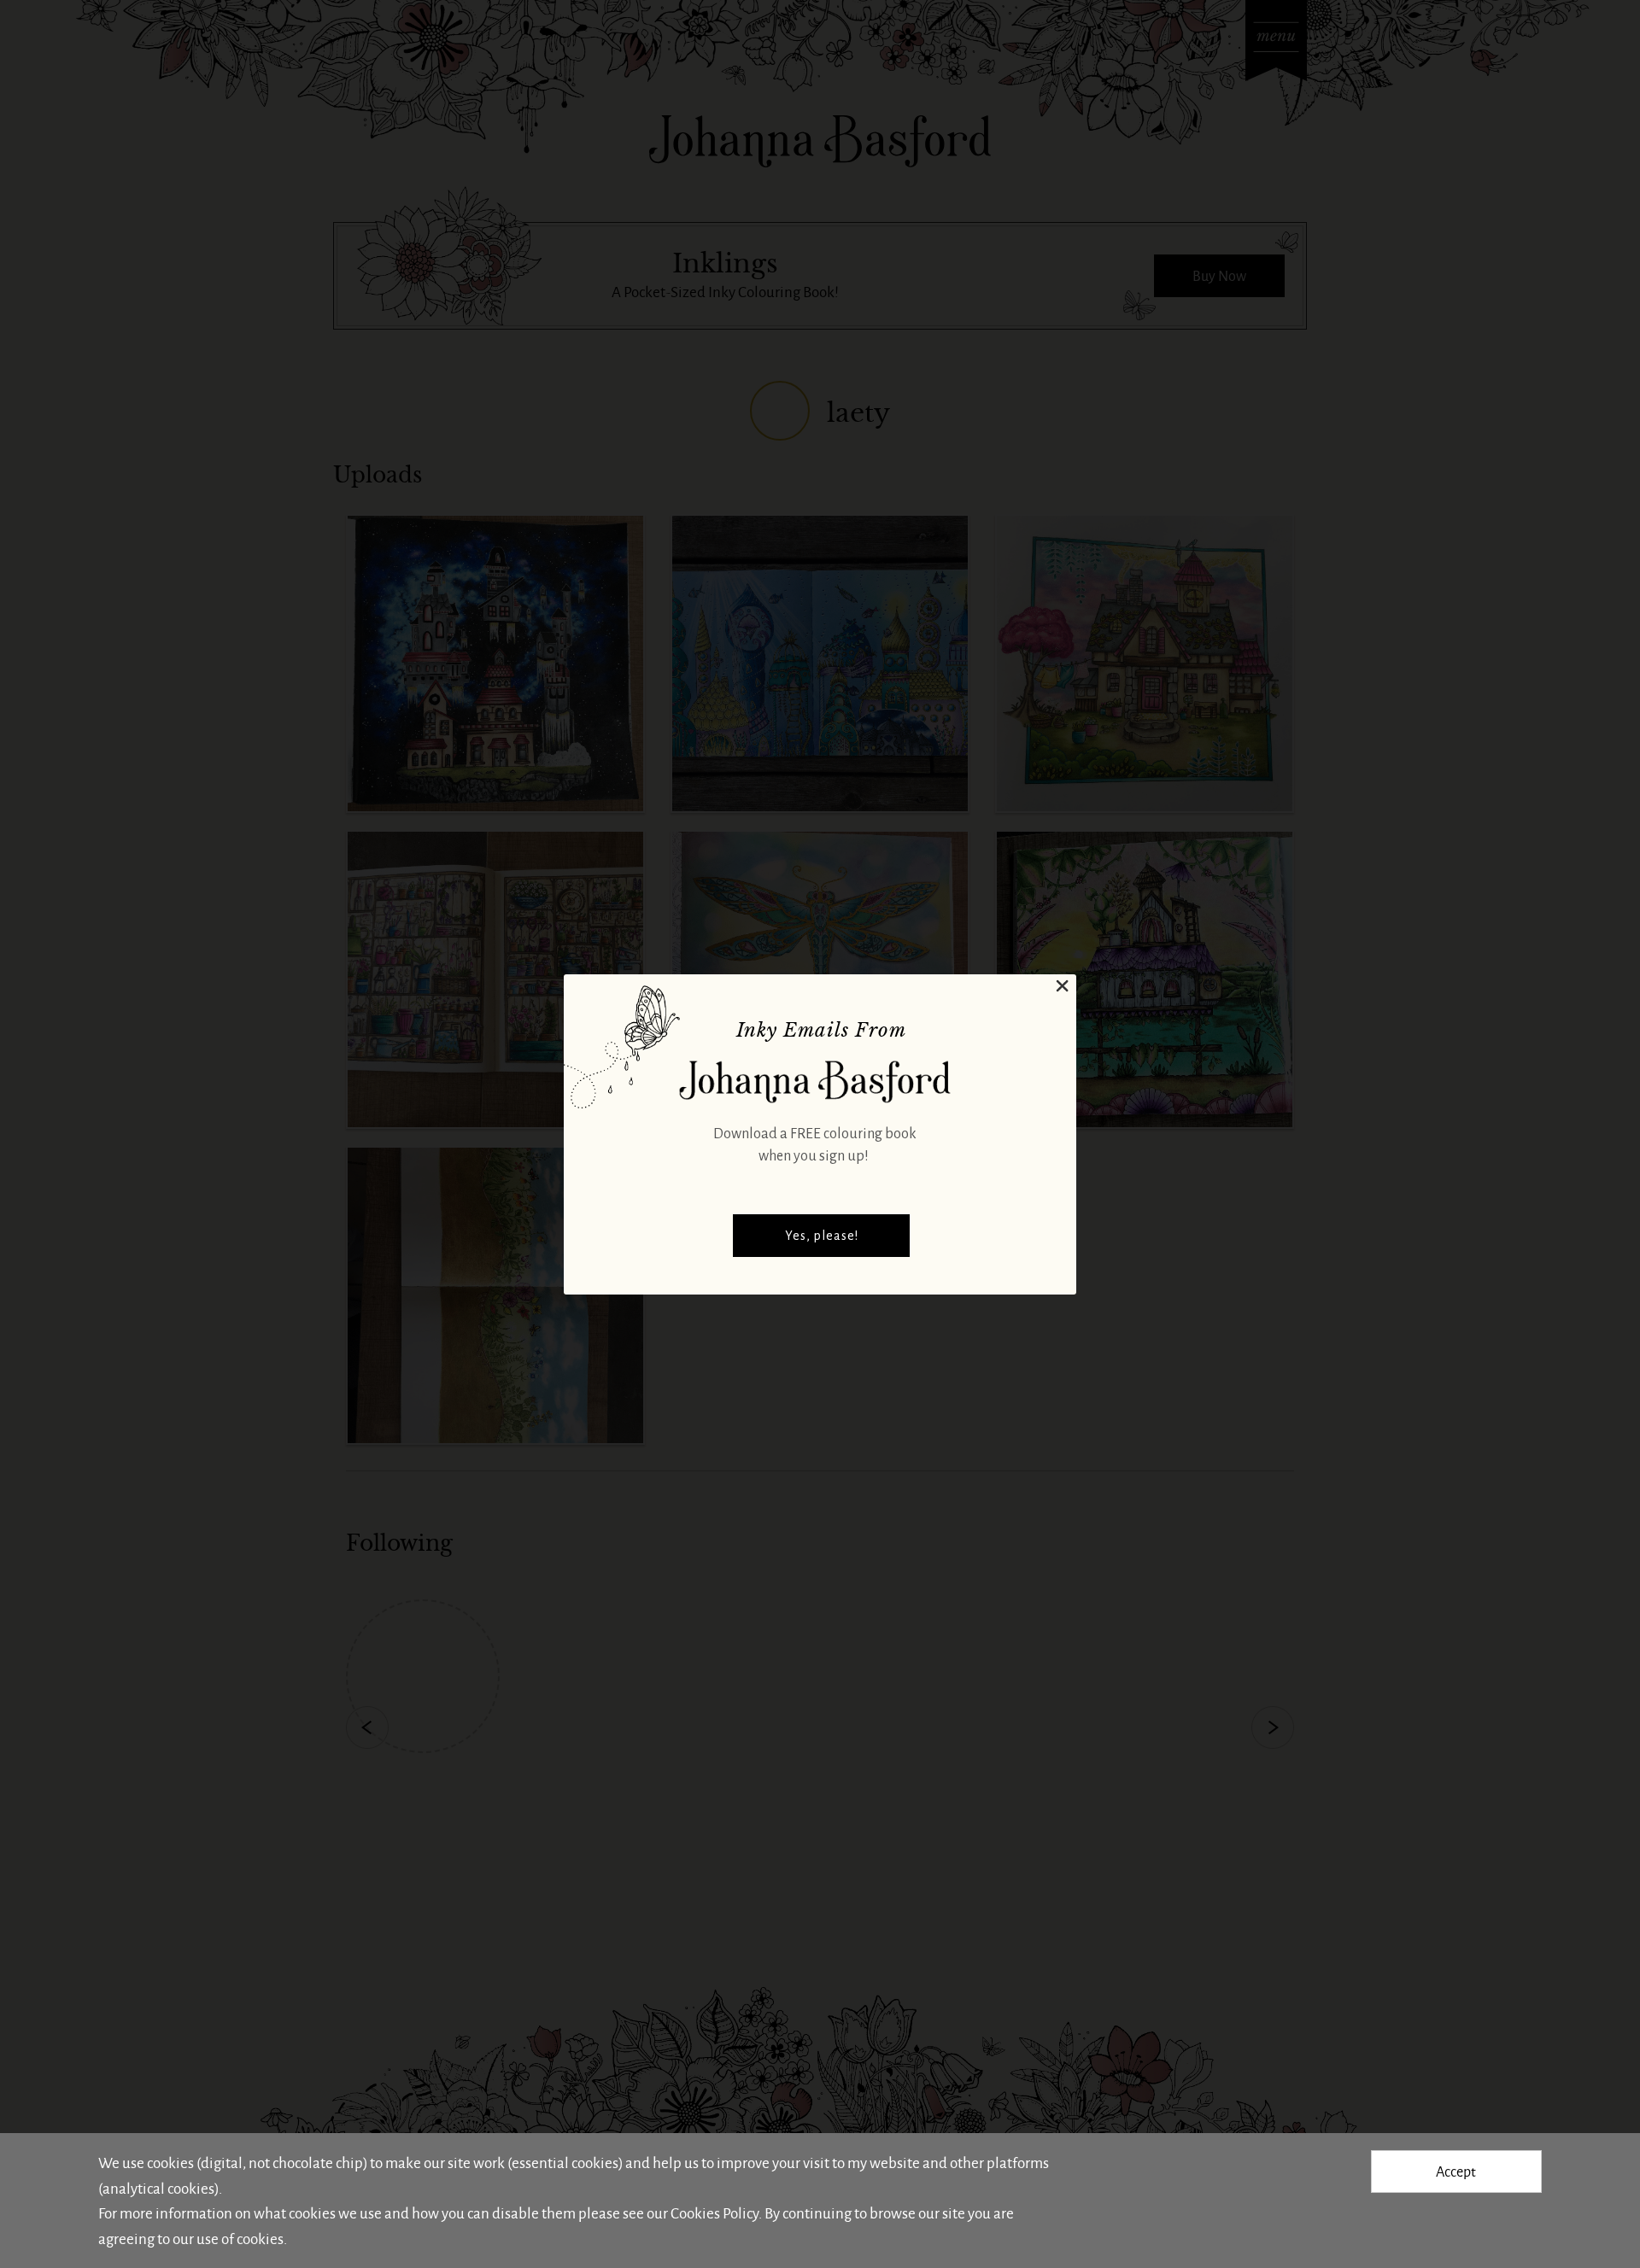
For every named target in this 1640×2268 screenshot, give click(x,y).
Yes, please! (822, 1236)
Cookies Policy (715, 2212)
